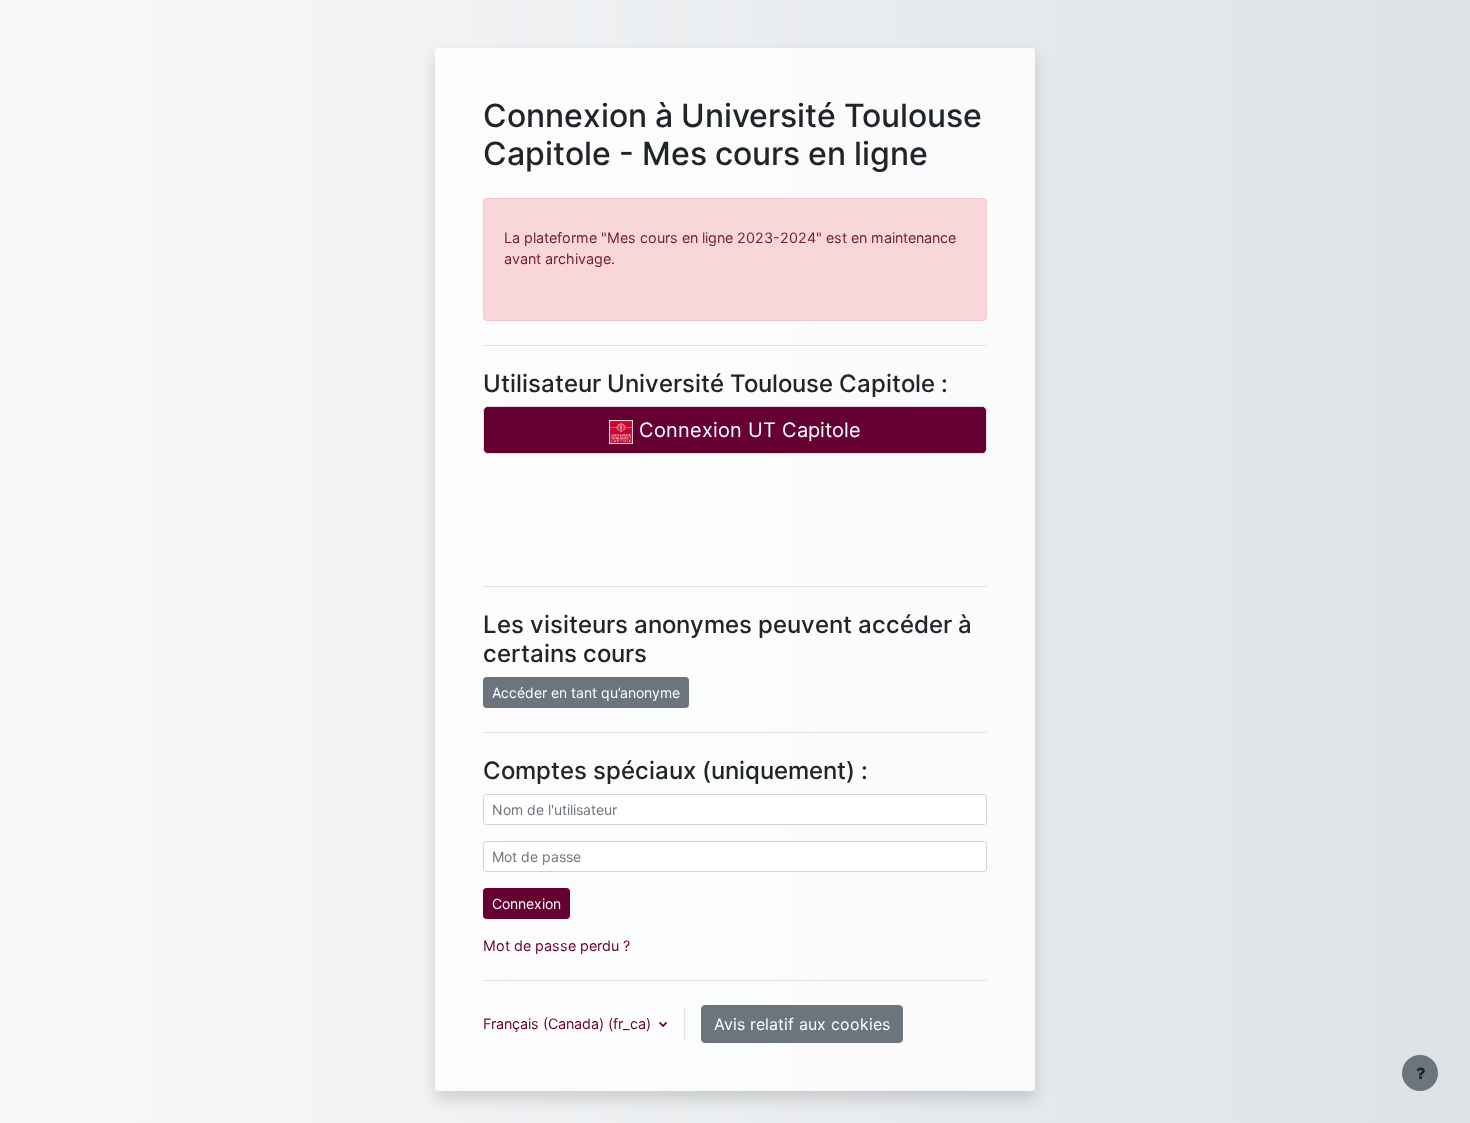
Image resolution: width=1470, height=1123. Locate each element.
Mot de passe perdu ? (556, 945)
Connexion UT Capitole (747, 430)
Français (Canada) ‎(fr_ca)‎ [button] (569, 1023)
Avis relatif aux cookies (802, 1024)
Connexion (526, 903)
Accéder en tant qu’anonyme (586, 692)
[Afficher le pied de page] (1420, 1073)
